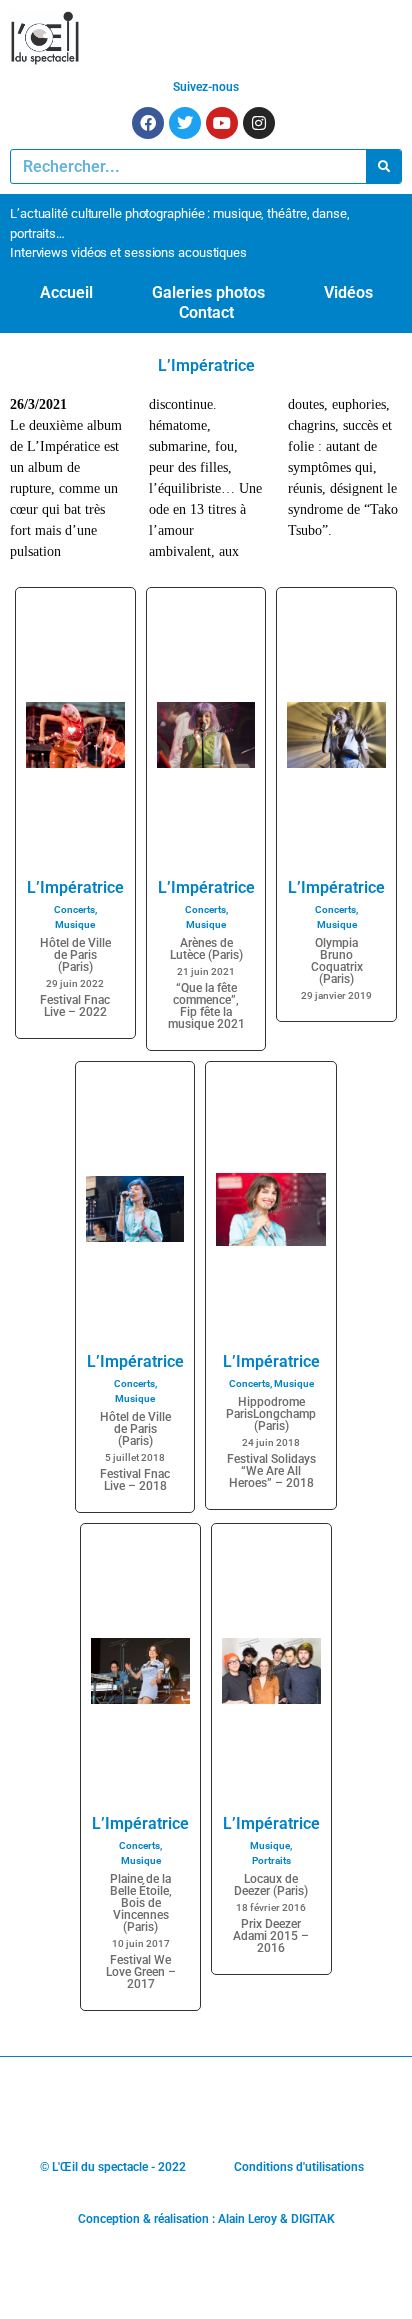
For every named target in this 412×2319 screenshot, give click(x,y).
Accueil (66, 292)
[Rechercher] (383, 166)
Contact (206, 312)
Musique (75, 924)
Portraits (271, 1860)
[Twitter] (185, 123)
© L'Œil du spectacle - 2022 (113, 2167)
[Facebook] (148, 123)
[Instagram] (259, 123)
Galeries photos (208, 292)
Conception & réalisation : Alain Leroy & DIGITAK (206, 2219)
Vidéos (348, 292)
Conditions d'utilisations (299, 2167)
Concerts (74, 909)
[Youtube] (222, 123)
